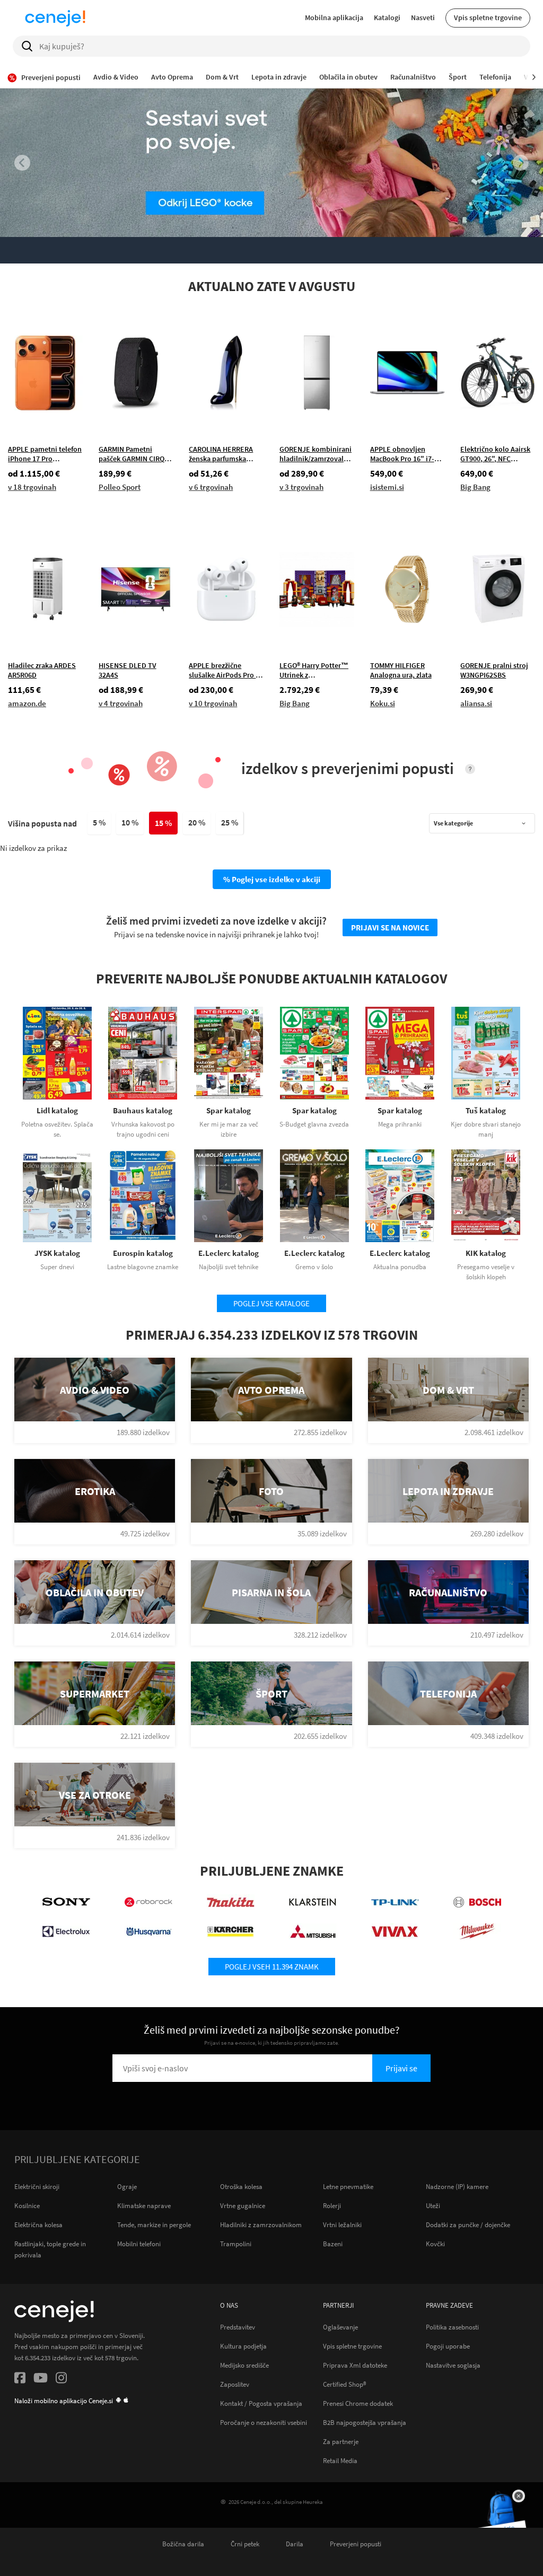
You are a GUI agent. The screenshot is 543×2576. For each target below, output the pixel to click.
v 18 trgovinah (32, 487)
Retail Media (340, 2460)
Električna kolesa (38, 2225)
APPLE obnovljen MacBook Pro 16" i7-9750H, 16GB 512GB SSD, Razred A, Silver (404, 454)
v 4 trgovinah (121, 703)
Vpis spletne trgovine (488, 17)
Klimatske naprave (144, 2206)
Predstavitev (238, 2327)
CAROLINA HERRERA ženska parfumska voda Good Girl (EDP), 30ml (224, 454)
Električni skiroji (37, 2187)
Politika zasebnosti (452, 2327)
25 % (230, 822)
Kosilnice (27, 2206)
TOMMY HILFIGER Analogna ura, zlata (401, 670)
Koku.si (383, 703)
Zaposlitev (235, 2384)
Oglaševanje (340, 2327)
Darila (295, 2544)
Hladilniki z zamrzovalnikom (261, 2225)
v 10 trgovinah (213, 703)
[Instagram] (61, 2379)
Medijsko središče (244, 2365)
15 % (163, 823)
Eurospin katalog (143, 1253)
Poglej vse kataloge (271, 1303)
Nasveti (423, 17)
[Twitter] (41, 2379)
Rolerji (332, 2206)
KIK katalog (486, 1253)
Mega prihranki (400, 1124)
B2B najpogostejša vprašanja (365, 2422)
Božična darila (183, 2544)
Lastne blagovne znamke (143, 1267)
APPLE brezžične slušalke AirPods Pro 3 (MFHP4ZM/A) (224, 670)
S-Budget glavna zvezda (314, 1124)
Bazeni (333, 2244)
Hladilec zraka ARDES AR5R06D (42, 670)
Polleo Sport (120, 487)
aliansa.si (476, 703)
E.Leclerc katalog (229, 1253)
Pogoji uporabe (448, 2346)
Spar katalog (229, 1110)
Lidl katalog (57, 1110)
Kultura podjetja (243, 2346)
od (34, 474)
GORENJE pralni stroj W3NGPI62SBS (494, 670)
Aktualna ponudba (400, 1267)
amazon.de (27, 703)
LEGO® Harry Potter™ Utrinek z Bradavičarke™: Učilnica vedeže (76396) (314, 670)
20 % (197, 822)
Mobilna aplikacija (334, 17)
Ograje (127, 2187)
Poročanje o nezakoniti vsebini (264, 2422)
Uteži (433, 2206)
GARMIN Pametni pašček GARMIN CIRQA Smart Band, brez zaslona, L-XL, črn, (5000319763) (134, 454)
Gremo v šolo (314, 1267)
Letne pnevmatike (348, 2187)
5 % (99, 822)
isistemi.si (387, 487)
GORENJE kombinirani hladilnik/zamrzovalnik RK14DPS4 (317, 454)
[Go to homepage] (55, 18)
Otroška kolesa (241, 2187)
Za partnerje (341, 2441)
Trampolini (236, 2244)
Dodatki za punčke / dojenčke (468, 2225)
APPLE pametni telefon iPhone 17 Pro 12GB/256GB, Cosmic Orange (45, 454)
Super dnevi (57, 1267)
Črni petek (245, 2544)
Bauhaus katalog (143, 1110)
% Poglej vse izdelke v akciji (272, 879)
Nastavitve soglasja (453, 2365)
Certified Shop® (345, 2384)
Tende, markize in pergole (154, 2225)
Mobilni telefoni (139, 2244)
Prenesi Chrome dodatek (358, 2403)
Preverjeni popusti (356, 2544)
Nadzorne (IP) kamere (457, 2187)
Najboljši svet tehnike (229, 1267)
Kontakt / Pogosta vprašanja (261, 2403)
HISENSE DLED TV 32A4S (128, 670)
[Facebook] (20, 2379)
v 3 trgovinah (301, 487)
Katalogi (387, 17)
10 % (130, 822)
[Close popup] (519, 2496)
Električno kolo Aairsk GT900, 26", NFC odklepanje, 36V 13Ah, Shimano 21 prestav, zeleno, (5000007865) (496, 454)
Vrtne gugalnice (243, 2206)
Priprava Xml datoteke (355, 2365)
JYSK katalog (57, 1253)
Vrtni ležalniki (342, 2225)
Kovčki (435, 2244)
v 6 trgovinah (211, 487)
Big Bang (475, 487)
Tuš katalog (486, 1110)
